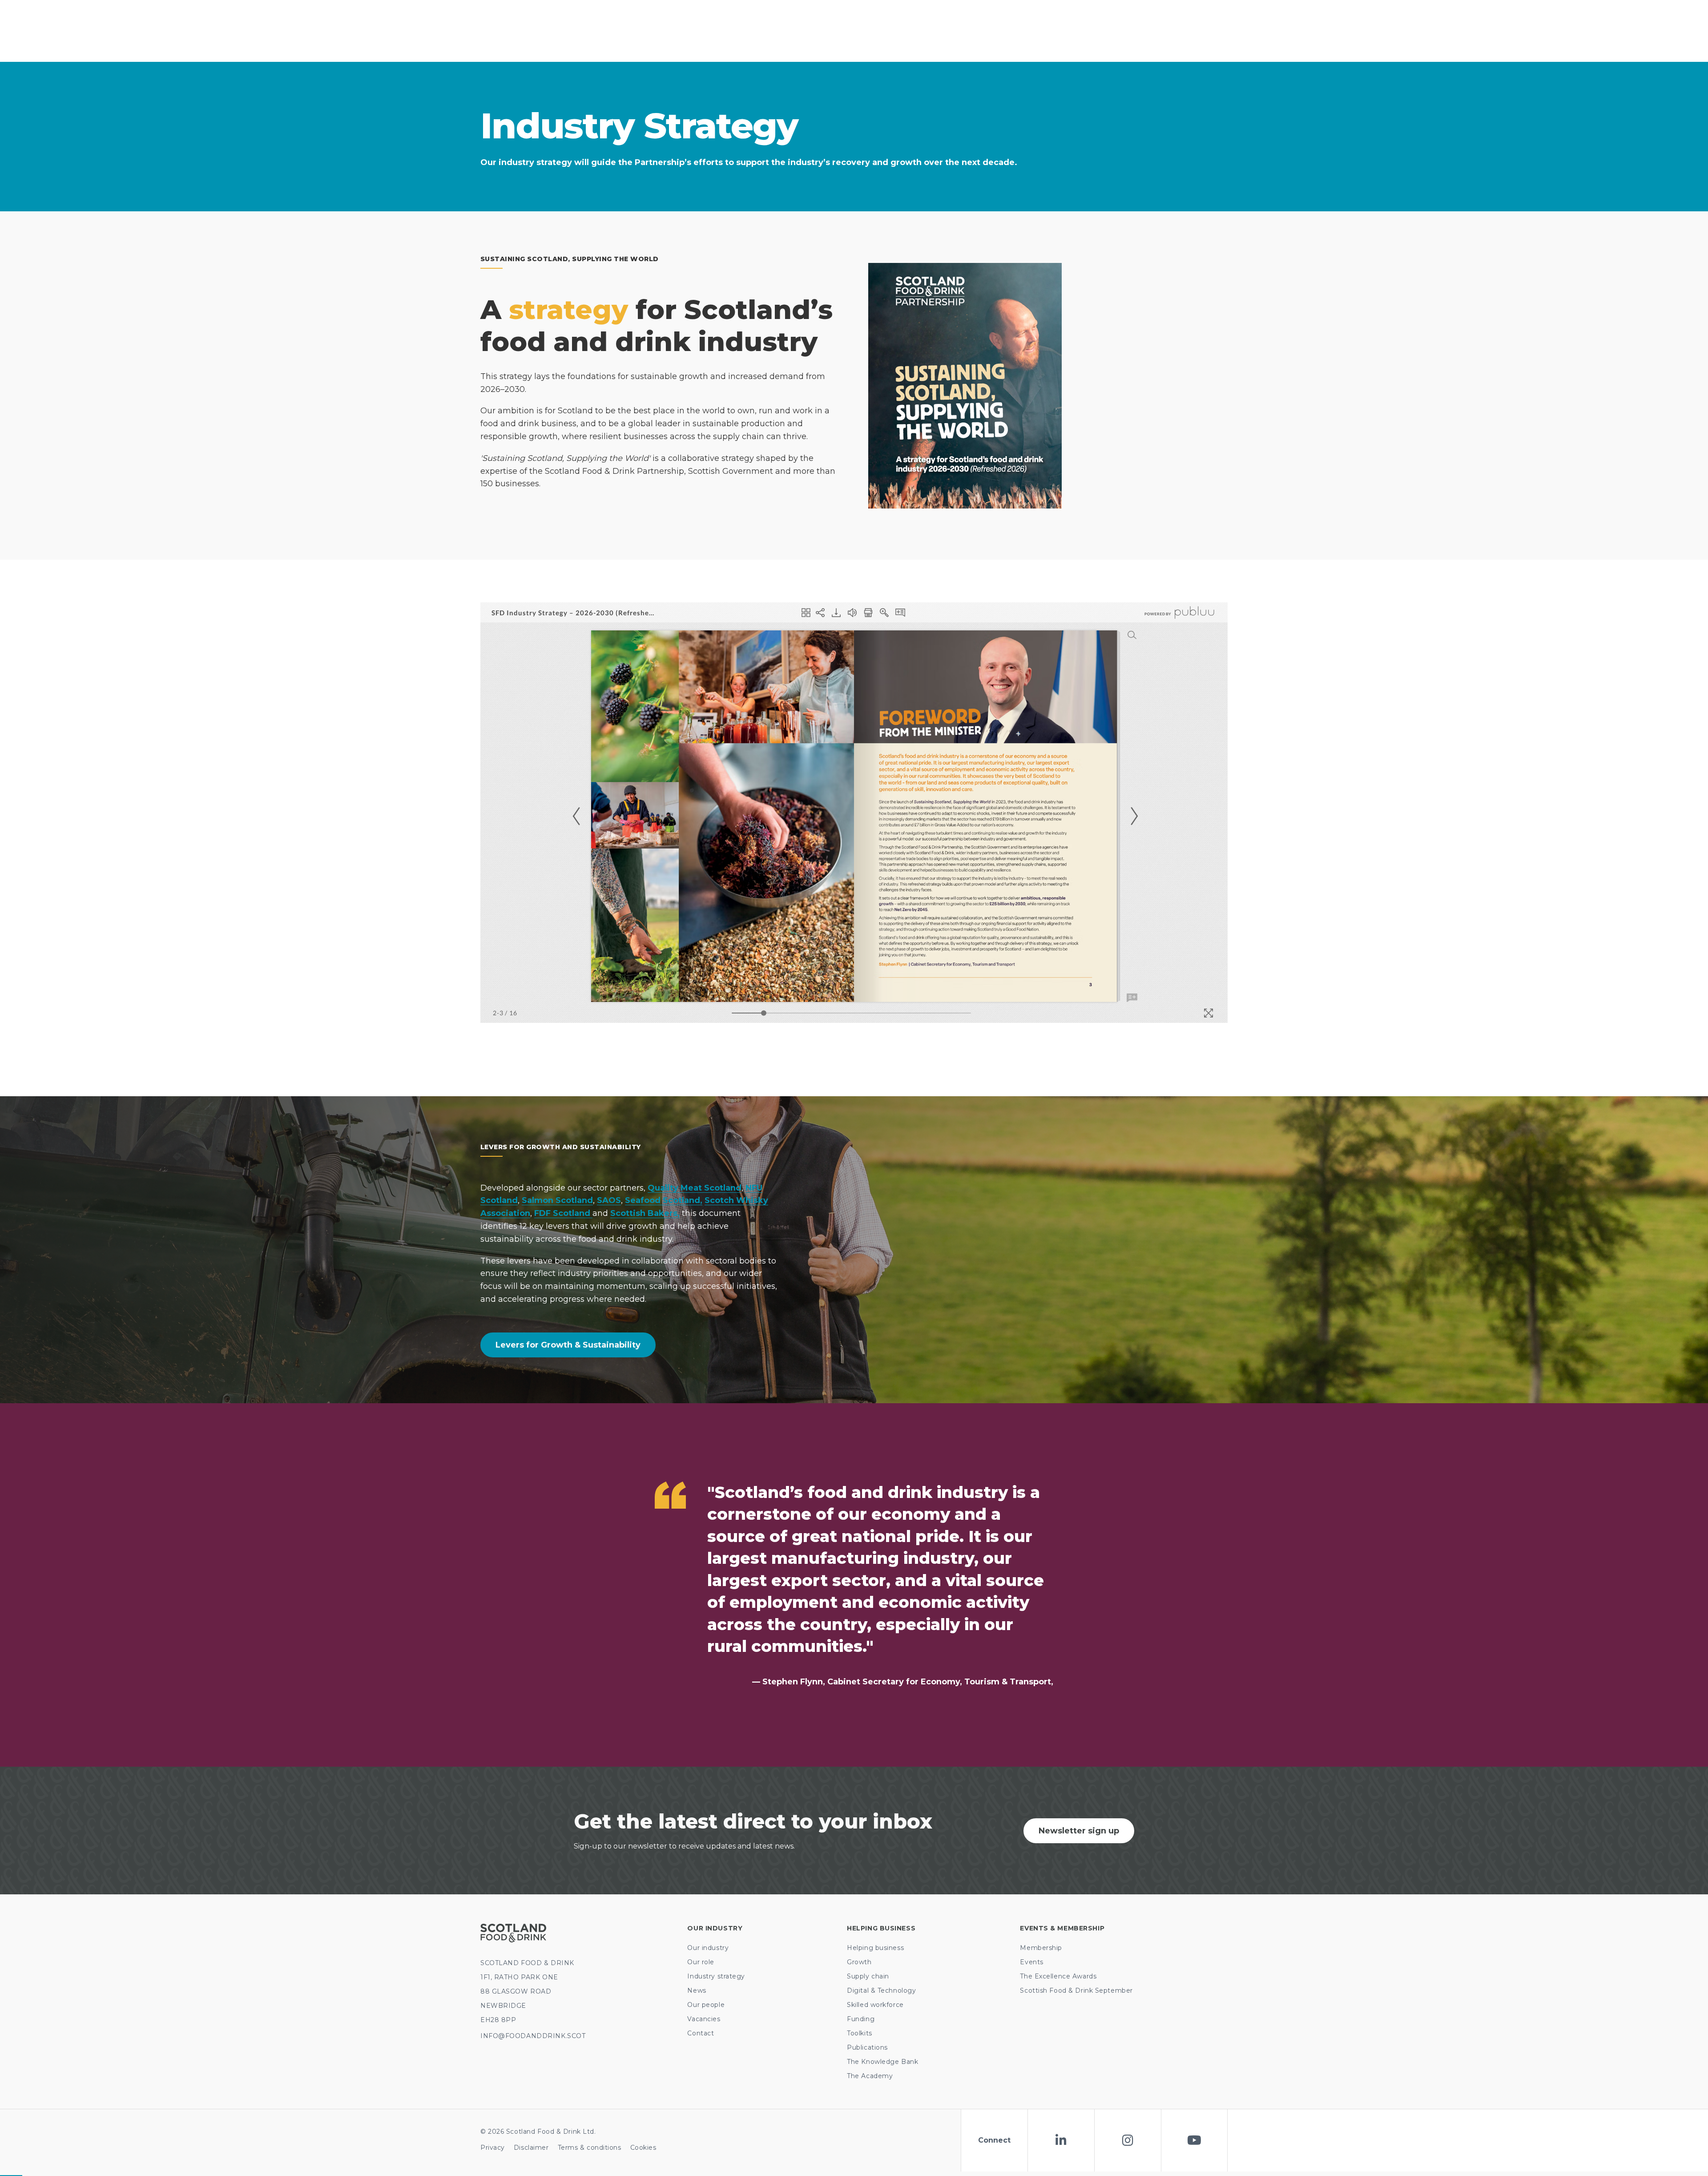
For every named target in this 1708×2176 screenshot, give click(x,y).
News (697, 1990)
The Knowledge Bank (882, 2062)
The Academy (870, 2076)
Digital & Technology (881, 1990)
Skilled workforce (875, 2005)
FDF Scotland (563, 1213)
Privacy (493, 2148)
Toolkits (859, 2033)
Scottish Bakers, (645, 1213)
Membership (1041, 1948)
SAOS (609, 1200)
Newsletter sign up (1079, 1831)
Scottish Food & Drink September (1076, 1990)
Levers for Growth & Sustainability (568, 1345)
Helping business (875, 1948)
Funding (861, 2019)
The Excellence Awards (1058, 1976)
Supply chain (868, 1976)
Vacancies (704, 2019)
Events (1031, 1962)
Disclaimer (531, 2148)
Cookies (643, 2148)
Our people (706, 2005)
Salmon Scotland (557, 1200)
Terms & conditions (590, 2148)
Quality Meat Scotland (695, 1188)
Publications (867, 2047)
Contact (701, 2033)
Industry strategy (716, 1976)
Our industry (708, 1948)
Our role (701, 1962)
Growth (859, 1962)
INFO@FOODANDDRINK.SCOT (533, 2036)
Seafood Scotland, (664, 1200)
